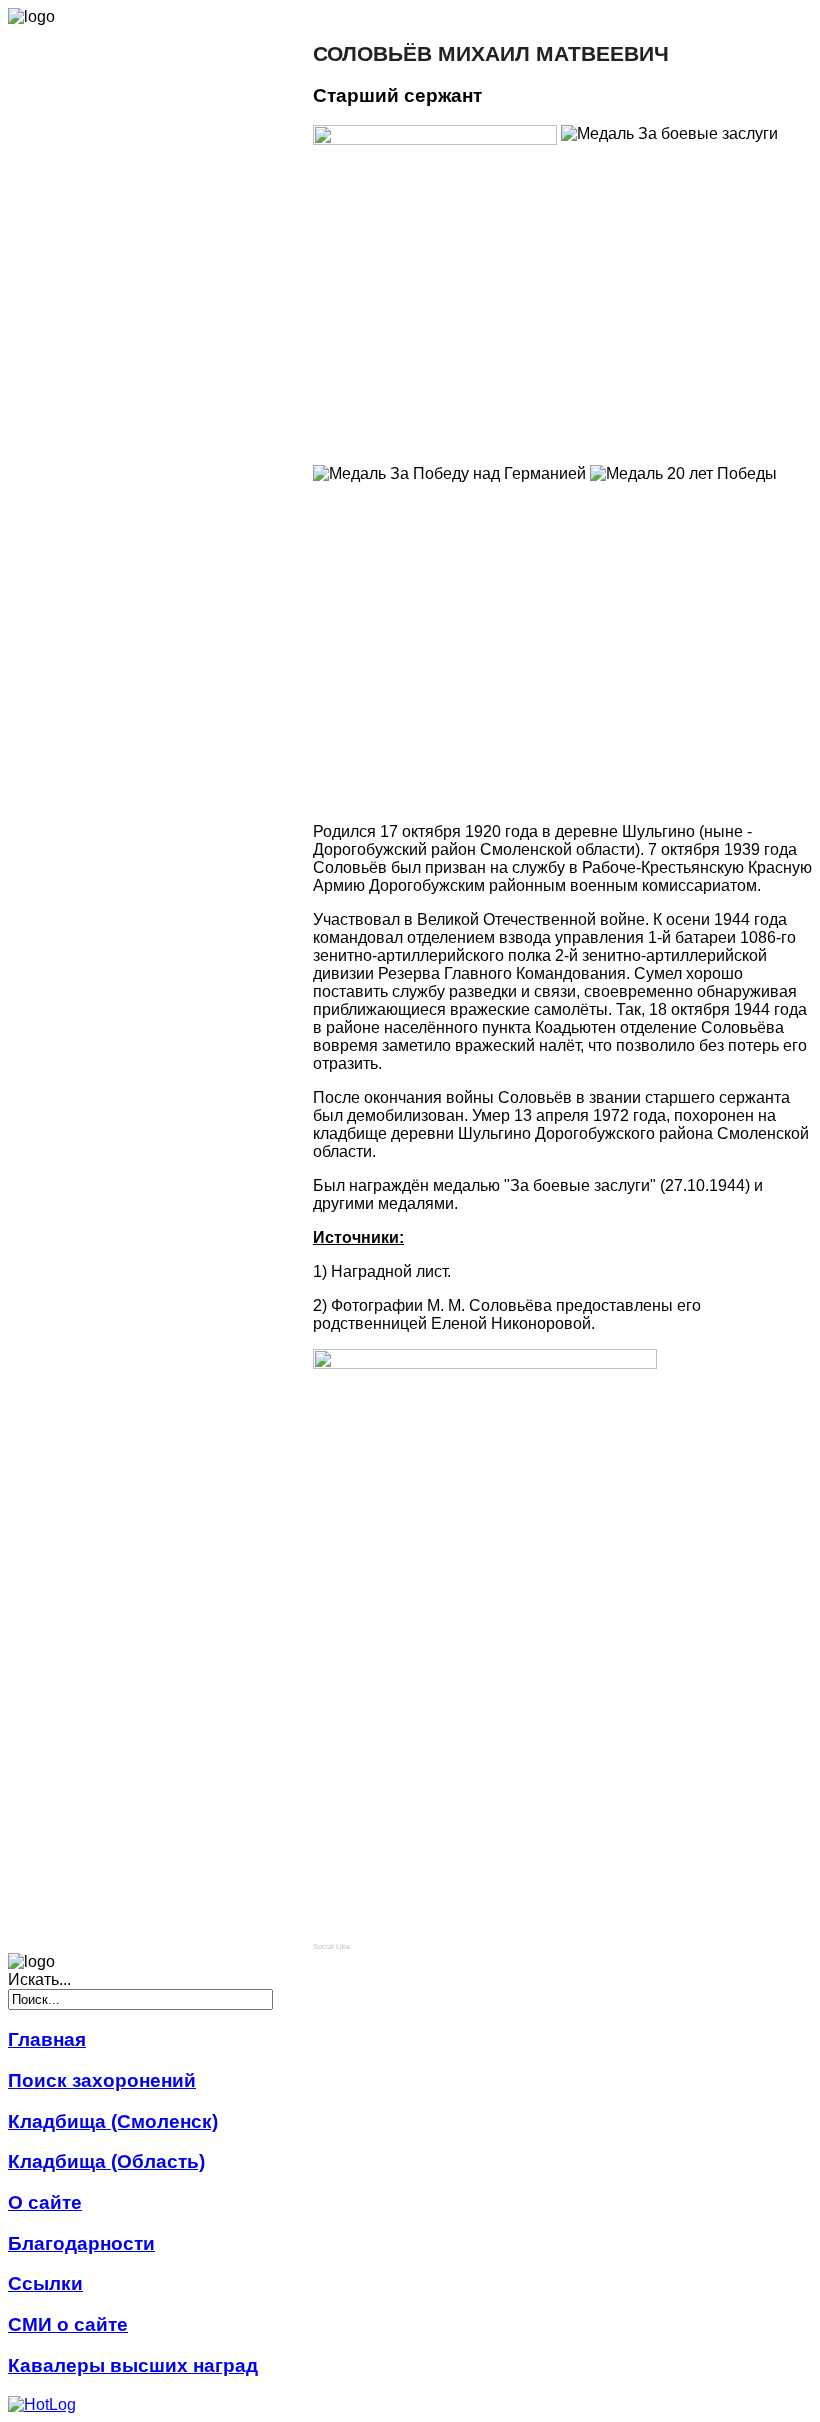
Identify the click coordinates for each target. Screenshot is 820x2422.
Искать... (39, 1979)
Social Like (331, 1946)
